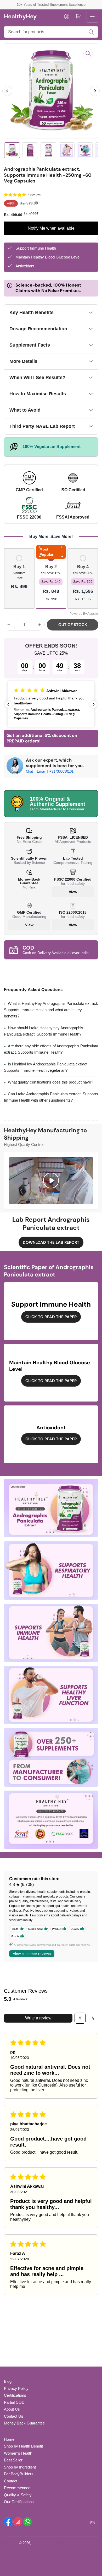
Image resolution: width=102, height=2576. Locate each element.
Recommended (17, 2488)
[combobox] (51, 32)
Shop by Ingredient (20, 2467)
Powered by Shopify (68, 2543)
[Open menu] (92, 17)
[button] (15, 195)
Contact (11, 2481)
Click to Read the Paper (51, 1317)
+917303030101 (61, 771)
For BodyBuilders (19, 2474)
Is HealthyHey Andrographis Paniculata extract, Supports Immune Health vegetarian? (46, 1067)
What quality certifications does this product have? (50, 1082)
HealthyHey (41, 2543)
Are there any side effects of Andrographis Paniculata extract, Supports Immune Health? (51, 1049)
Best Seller (13, 2460)
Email (42, 771)
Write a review (38, 2018)
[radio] (19, 578)
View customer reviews (32, 1954)
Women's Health (18, 2453)
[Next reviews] (94, 704)
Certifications (15, 2395)
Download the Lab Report (51, 1242)
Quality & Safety (18, 2495)
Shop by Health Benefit (23, 2446)
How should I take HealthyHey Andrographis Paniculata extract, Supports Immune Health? (44, 1031)
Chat (30, 771)
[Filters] (80, 2018)
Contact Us (14, 2416)
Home (9, 2439)
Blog (8, 2381)
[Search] (91, 32)
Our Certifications (19, 2502)
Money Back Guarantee (24, 2423)
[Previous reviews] (8, 704)
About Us (12, 2409)
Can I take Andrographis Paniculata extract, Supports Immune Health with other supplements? (51, 1097)
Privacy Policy (16, 2388)
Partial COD (14, 2402)
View (73, 892)
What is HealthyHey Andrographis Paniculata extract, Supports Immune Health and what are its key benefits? (51, 1010)
